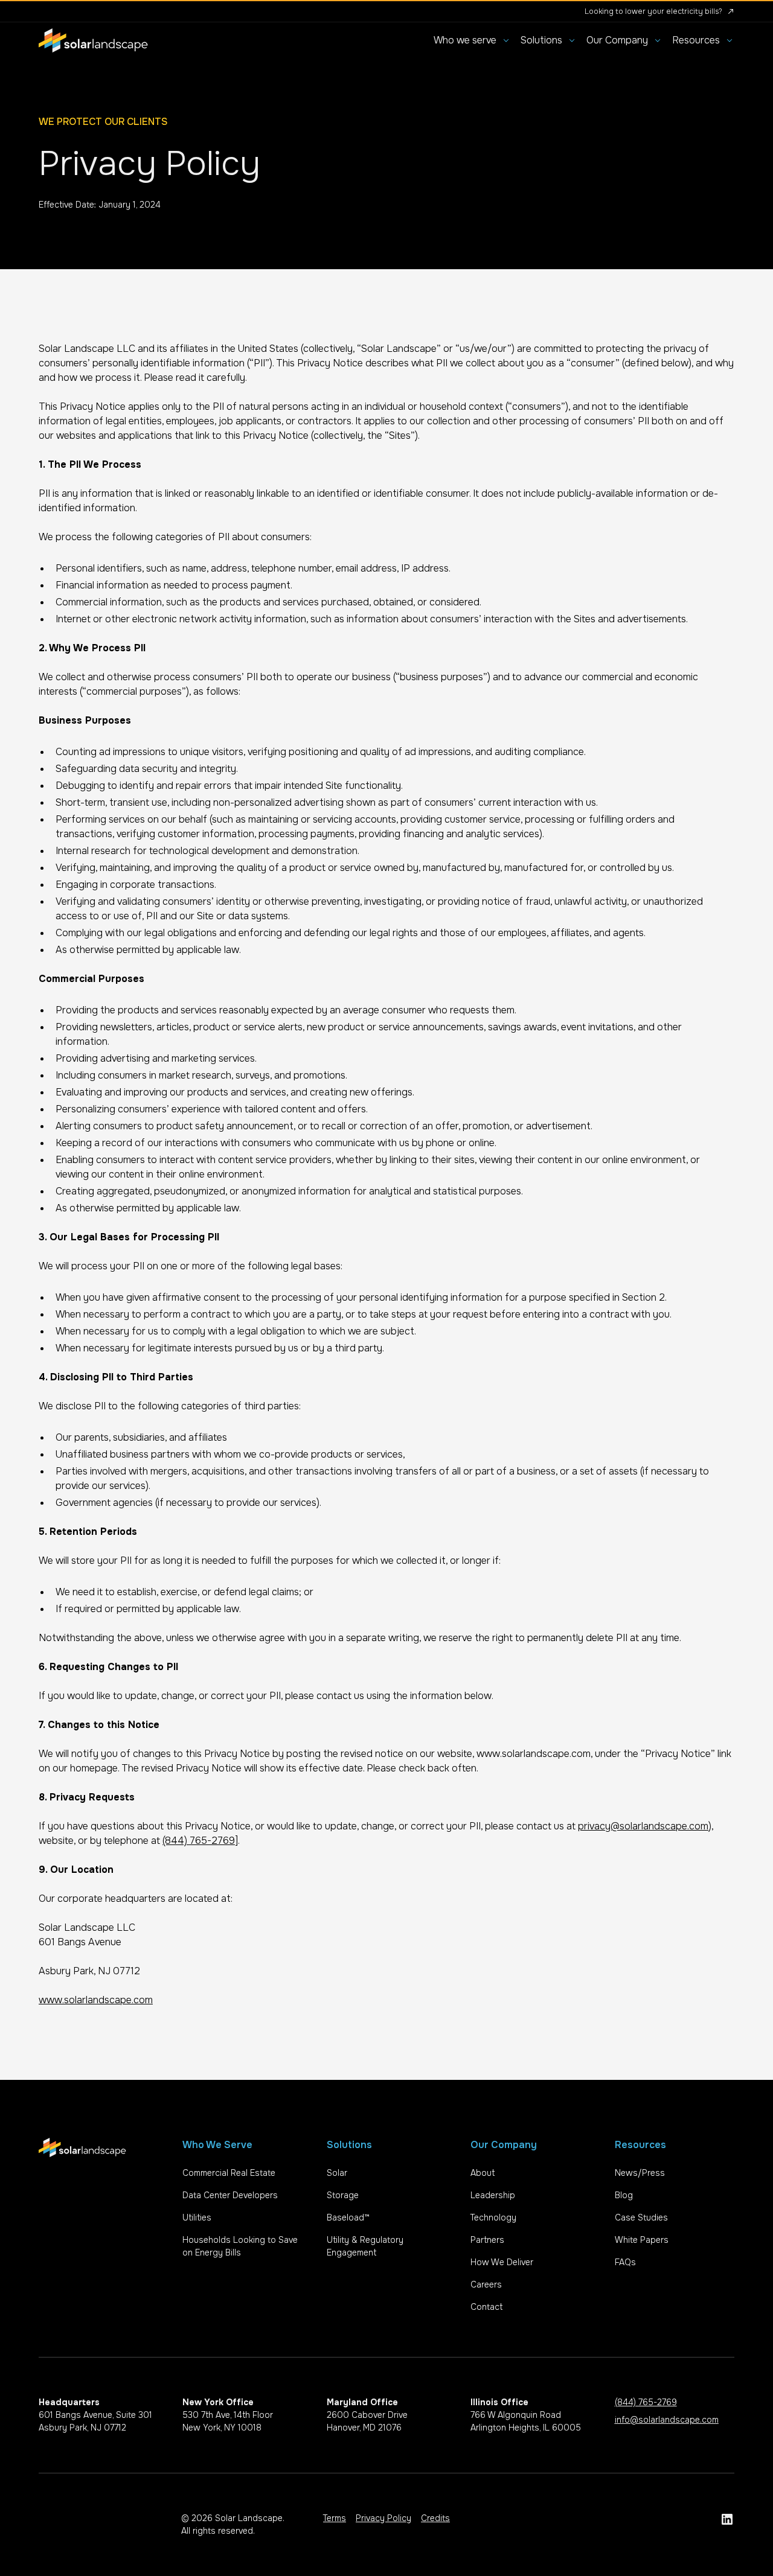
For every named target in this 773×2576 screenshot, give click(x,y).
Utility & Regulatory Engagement (365, 2246)
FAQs (625, 2262)
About (483, 2173)
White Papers (642, 2240)
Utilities (197, 2217)
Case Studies (641, 2217)
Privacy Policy (383, 2518)
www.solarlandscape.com (96, 2000)
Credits (435, 2518)
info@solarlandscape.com (667, 2420)
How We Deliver (502, 2262)
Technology (493, 2217)
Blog (624, 2195)
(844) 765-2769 (199, 1841)
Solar (337, 2173)
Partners (487, 2240)
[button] (472, 40)
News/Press (640, 2173)
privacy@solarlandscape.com (643, 1826)
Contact (486, 2307)
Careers (486, 2284)
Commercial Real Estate (229, 2173)
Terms (335, 2518)
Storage (343, 2195)
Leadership (493, 2195)
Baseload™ (348, 2217)
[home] (93, 40)
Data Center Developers (230, 2195)
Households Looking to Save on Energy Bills (240, 2246)
